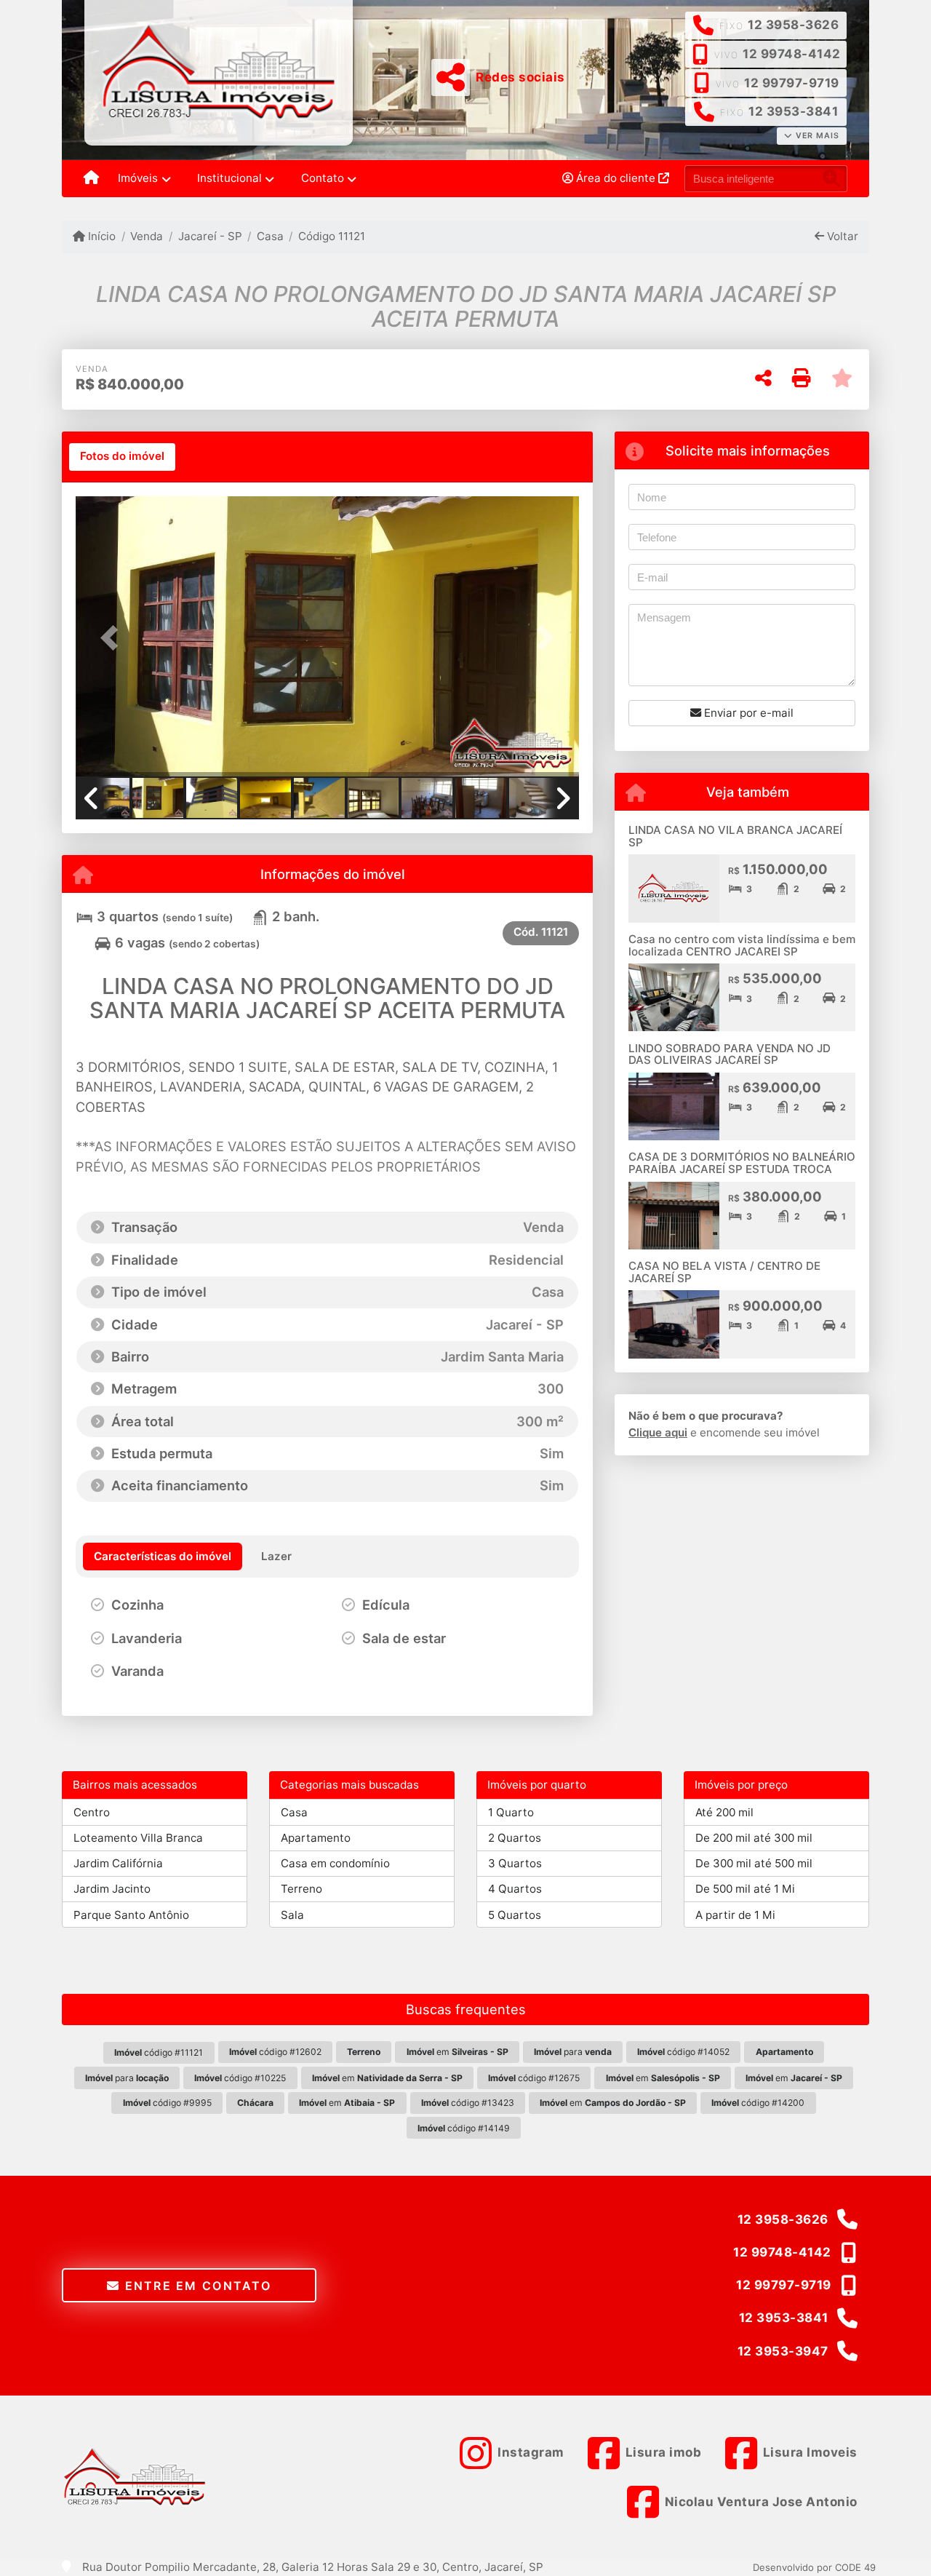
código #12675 (534, 2078)
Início (100, 236)
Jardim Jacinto (112, 1889)
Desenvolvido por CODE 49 (814, 2567)
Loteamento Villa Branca (138, 1838)
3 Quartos (515, 1863)
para (573, 2052)
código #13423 (468, 2103)
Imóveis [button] (138, 178)
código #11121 (159, 2052)
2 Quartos (515, 1838)
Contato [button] (323, 178)
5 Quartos (515, 1915)
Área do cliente (616, 178)
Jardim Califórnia (118, 1863)
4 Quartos (515, 1889)
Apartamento (316, 1838)
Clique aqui (658, 1432)
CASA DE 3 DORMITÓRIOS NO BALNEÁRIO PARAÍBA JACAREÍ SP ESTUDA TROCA (742, 1163)
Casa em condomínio (335, 1863)
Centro (92, 1812)
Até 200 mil (724, 1812)
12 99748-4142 (792, 54)
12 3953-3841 (793, 111)
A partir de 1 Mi (735, 1915)
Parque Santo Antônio (131, 1915)
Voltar (841, 236)
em (457, 2052)
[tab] (122, 457)
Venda (147, 236)
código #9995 (167, 2103)
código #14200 (758, 2103)
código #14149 (464, 2128)
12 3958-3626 (793, 25)
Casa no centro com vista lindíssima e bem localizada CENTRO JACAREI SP (742, 945)
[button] (113, 638)
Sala (292, 1915)
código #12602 (275, 2052)
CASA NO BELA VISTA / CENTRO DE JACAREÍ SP (724, 1272)
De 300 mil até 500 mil (754, 1863)
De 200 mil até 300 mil (754, 1838)
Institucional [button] (229, 178)
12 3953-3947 (783, 2351)
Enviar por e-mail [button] (747, 713)
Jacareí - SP (210, 236)
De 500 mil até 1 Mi (745, 1889)
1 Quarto (511, 1812)
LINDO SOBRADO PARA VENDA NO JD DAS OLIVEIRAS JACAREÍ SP (730, 1054)
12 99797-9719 (792, 83)
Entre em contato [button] (196, 2286)
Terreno (301, 1889)
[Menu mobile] (91, 179)
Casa (270, 236)
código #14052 (683, 2052)
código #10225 (240, 2078)
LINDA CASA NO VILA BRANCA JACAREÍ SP (735, 836)
